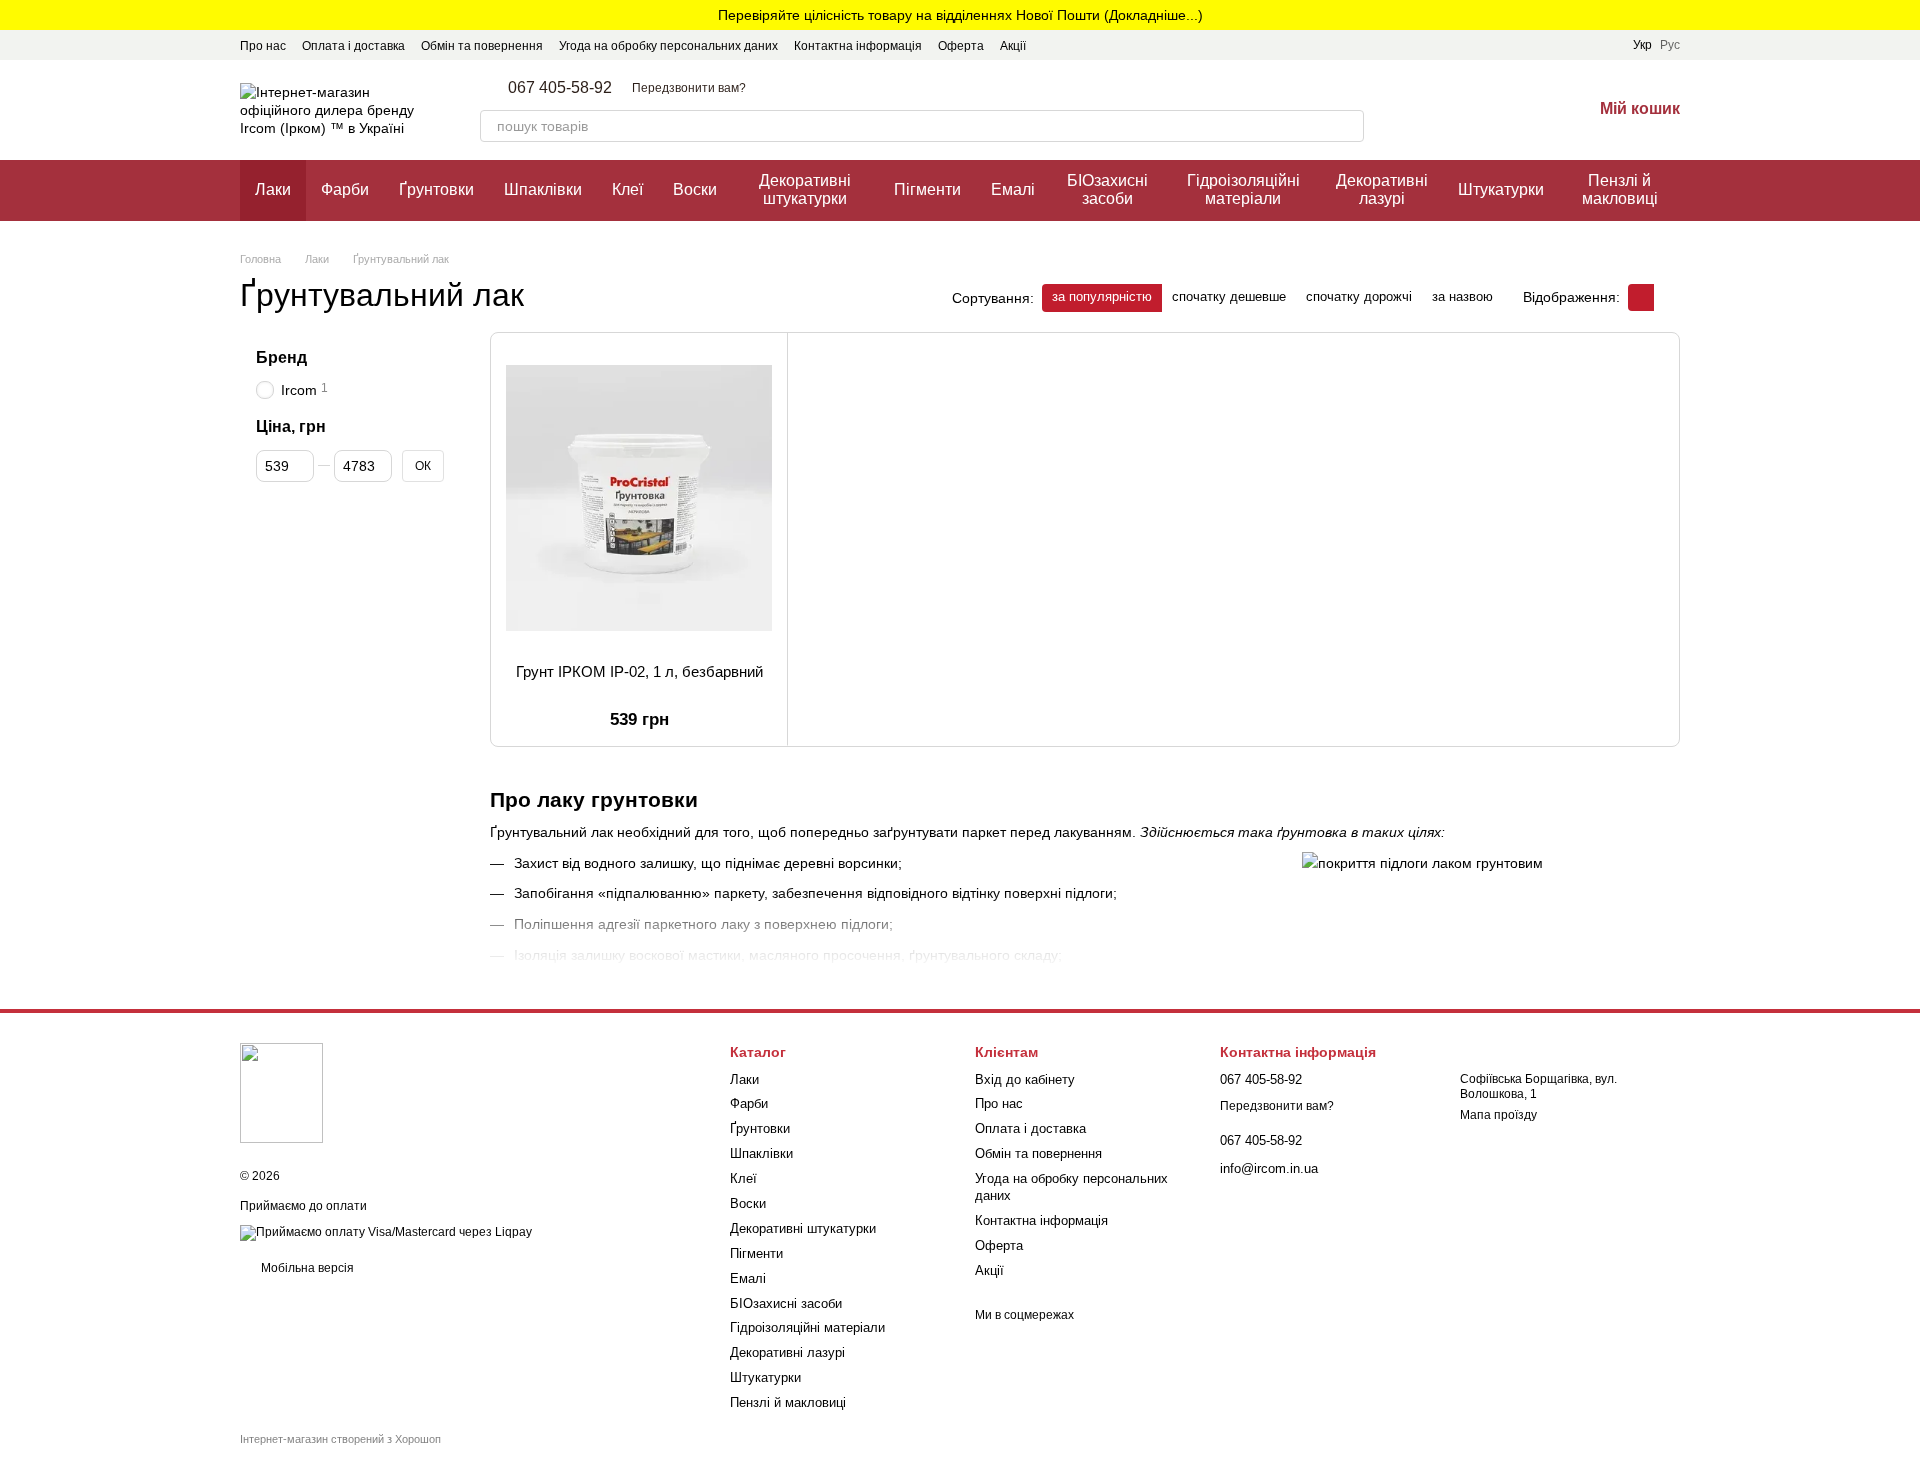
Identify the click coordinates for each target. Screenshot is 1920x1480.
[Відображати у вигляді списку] (1667, 297)
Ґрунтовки (436, 189)
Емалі (1013, 189)
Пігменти (927, 189)
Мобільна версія (306, 1268)
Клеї (627, 189)
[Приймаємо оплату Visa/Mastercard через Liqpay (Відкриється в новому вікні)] (386, 1232)
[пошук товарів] (1348, 126)
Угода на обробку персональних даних (668, 46)
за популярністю (1102, 296)
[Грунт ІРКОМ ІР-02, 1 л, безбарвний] (639, 498)
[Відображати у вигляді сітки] (1641, 297)
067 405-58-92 (560, 88)
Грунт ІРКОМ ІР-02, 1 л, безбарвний (639, 671)
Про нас (263, 46)
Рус (1670, 45)
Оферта (961, 46)
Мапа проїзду (1498, 1115)
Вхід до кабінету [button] (1025, 1079)
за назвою (1462, 296)
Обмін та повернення (482, 46)
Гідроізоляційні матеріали (1243, 189)
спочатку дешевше (1229, 296)
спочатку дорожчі (1359, 296)
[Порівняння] (1472, 110)
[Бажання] (1524, 110)
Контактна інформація (858, 46)
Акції (1013, 46)
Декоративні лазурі (1382, 189)
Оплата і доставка (353, 46)
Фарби (345, 189)
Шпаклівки (543, 189)
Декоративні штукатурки (805, 189)
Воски (695, 189)
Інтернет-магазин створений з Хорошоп (340, 1439)
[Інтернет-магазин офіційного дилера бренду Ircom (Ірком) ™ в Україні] (281, 1093)
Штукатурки (1501, 189)
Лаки (273, 189)
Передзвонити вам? (689, 88)
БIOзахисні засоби (1107, 189)
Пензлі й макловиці (1620, 189)
